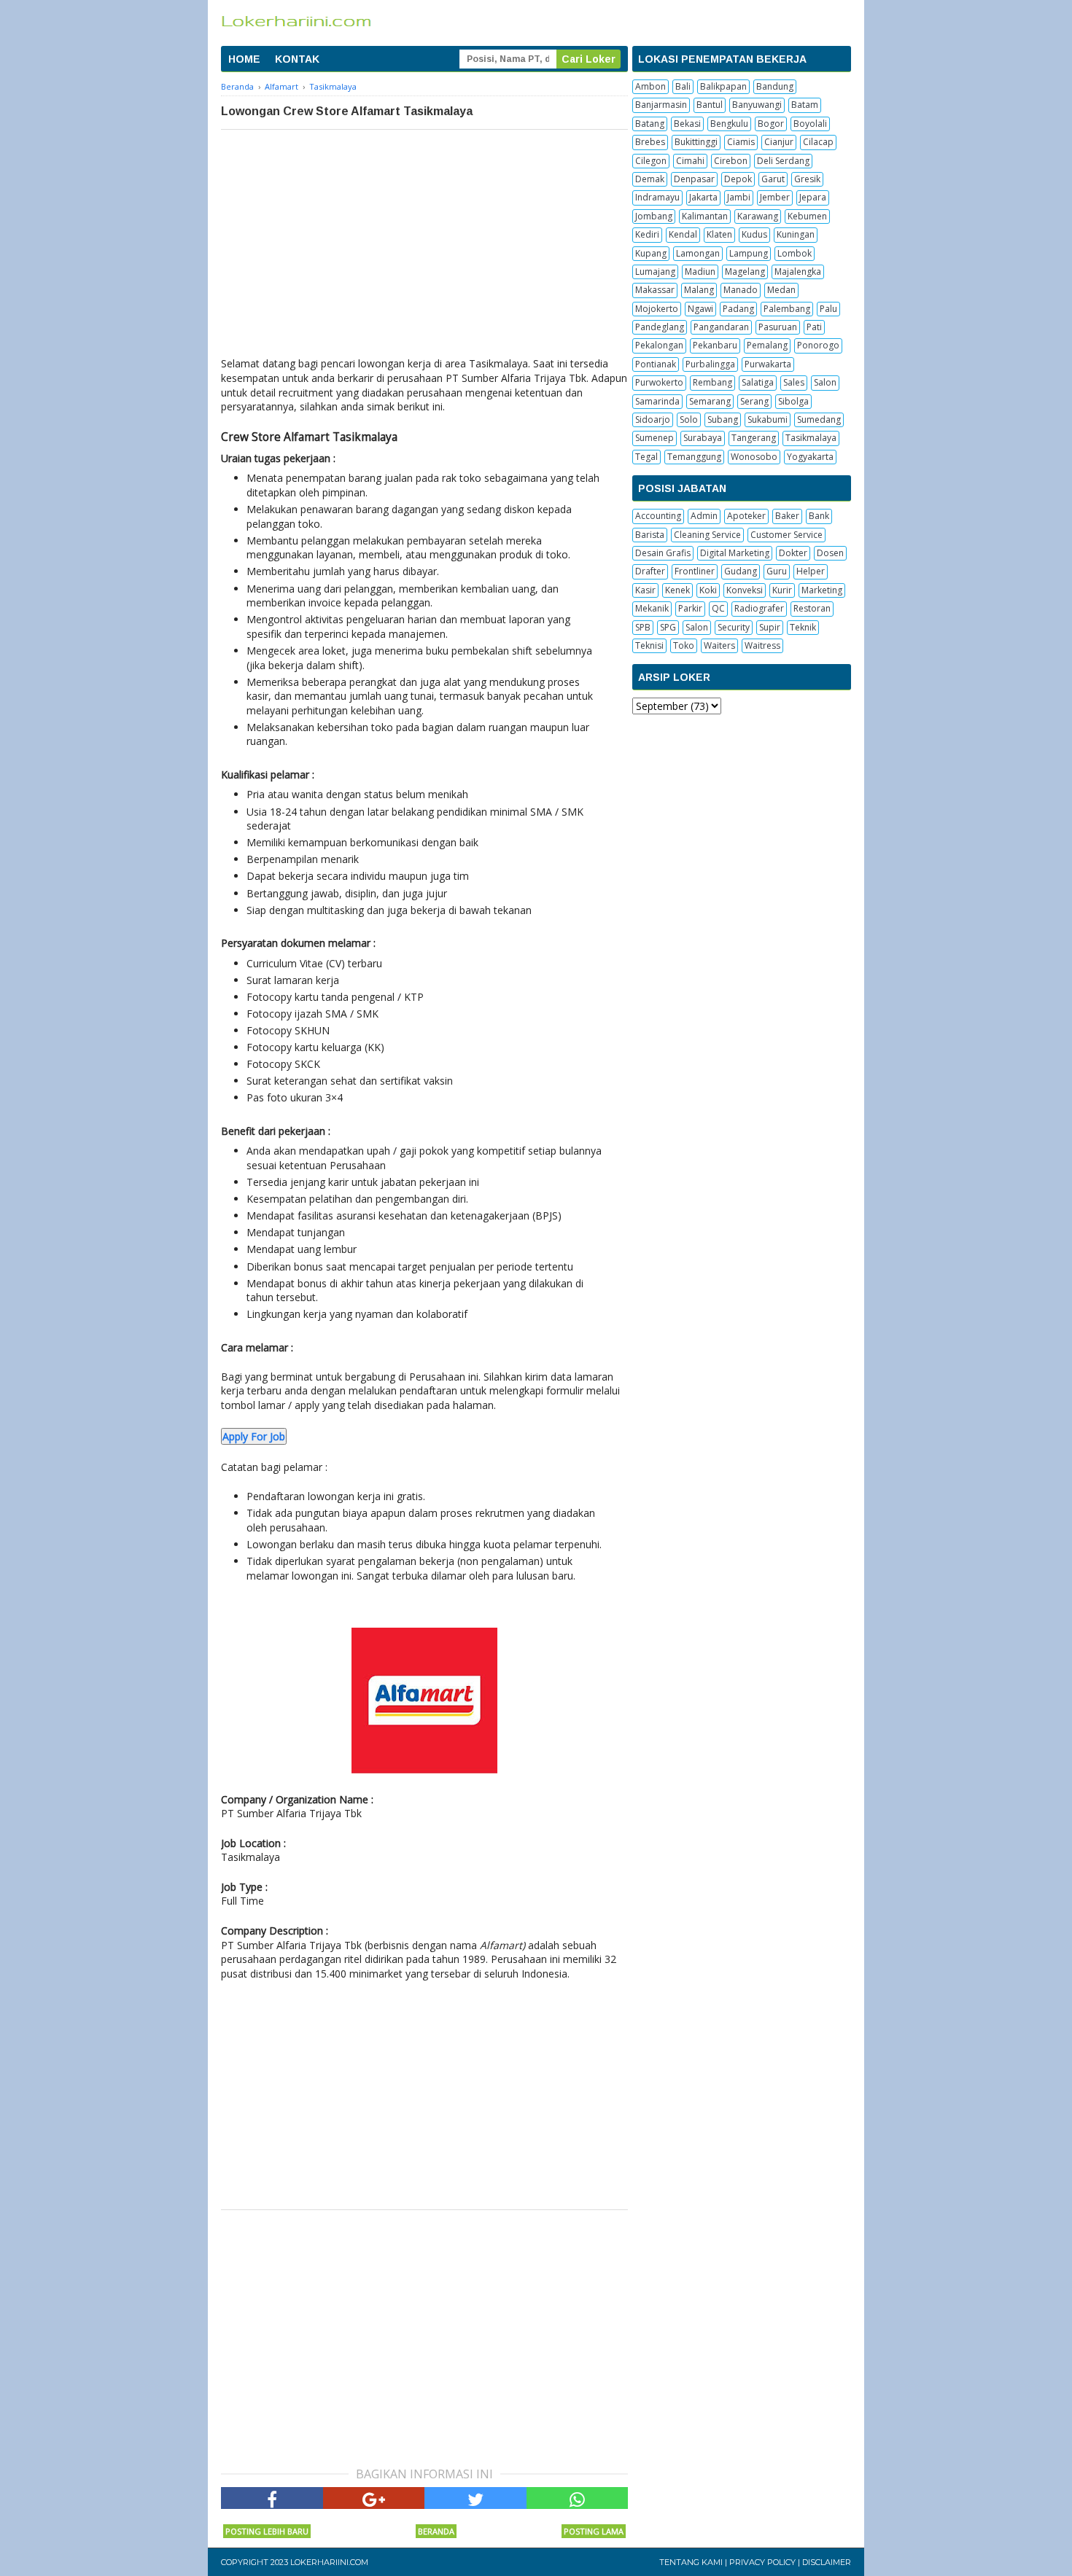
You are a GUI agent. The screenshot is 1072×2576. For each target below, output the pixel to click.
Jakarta (703, 197)
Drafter (650, 571)
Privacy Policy (762, 2562)
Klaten (719, 234)
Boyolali (810, 124)
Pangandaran (721, 327)
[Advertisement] (424, 239)
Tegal (646, 457)
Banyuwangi (757, 105)
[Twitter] (475, 2498)
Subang (723, 419)
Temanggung (694, 457)
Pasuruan (778, 327)
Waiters (719, 645)
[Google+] (374, 2498)
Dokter (793, 553)
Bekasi (687, 124)
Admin (704, 516)
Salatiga (758, 382)
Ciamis (741, 142)
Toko (684, 645)
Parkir (690, 608)
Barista (650, 535)
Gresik (807, 179)
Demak (650, 179)
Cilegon (651, 161)
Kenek (677, 590)
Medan (781, 290)
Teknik (803, 627)
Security (734, 627)
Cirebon (731, 161)
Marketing (822, 590)
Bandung (775, 86)
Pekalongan (659, 345)
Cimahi (690, 161)
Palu (828, 309)
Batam (805, 105)
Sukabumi (768, 419)
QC (718, 608)
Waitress (762, 645)
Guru (777, 571)
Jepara (813, 197)
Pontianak (656, 364)
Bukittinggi (696, 142)
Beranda (436, 2531)
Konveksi (745, 590)
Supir (770, 627)
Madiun (700, 272)
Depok (738, 179)
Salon (825, 382)
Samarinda (657, 401)
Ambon (650, 86)
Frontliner (695, 571)
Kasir (645, 590)
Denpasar (694, 179)
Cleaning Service (707, 535)
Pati (814, 327)
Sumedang (819, 419)
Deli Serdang (783, 161)
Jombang (654, 216)
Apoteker (746, 516)
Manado (741, 290)
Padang (738, 309)
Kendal (683, 234)
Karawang (758, 216)
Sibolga (793, 401)
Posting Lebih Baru (267, 2531)
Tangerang (754, 438)
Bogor (771, 124)
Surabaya (703, 438)
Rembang (712, 382)
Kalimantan (705, 216)
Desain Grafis (663, 553)
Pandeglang (660, 327)
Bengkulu (729, 124)
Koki (708, 590)
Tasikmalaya (811, 438)
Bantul (710, 105)
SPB (643, 627)
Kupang (651, 253)
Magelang (745, 272)
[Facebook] (272, 2498)
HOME (244, 59)
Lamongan (698, 253)
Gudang (741, 571)
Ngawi (700, 309)
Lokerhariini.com (329, 2562)
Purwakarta (768, 364)
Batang (650, 124)
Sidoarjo (653, 419)
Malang (699, 290)
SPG (668, 627)
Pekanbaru (715, 345)
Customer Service (786, 535)
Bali (683, 86)
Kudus (754, 234)
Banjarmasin (661, 105)
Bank (819, 516)
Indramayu (657, 197)
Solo (689, 419)
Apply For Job (254, 1436)
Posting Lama (594, 2531)
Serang (754, 401)
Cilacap (818, 142)
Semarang (710, 401)
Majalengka (798, 272)
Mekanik (652, 608)
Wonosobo (754, 457)
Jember (775, 197)
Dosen (830, 553)
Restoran (812, 608)
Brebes (650, 142)
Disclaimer (827, 2562)
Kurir (782, 590)
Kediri (647, 234)
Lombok (795, 253)
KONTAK (297, 59)
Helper (811, 571)
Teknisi (649, 645)
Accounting (658, 516)
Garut (773, 179)
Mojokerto (657, 309)
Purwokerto (659, 382)
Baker (787, 516)
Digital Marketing (735, 553)
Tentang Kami (691, 2562)
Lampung (749, 253)
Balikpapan (723, 86)
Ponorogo (818, 345)
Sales (794, 382)
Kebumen (807, 216)
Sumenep (655, 438)
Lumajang (655, 272)
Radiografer (759, 608)
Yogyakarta (810, 457)
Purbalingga (710, 364)
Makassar (655, 290)
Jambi (739, 197)
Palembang (787, 309)
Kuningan (796, 234)
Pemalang (767, 345)
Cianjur (779, 142)
